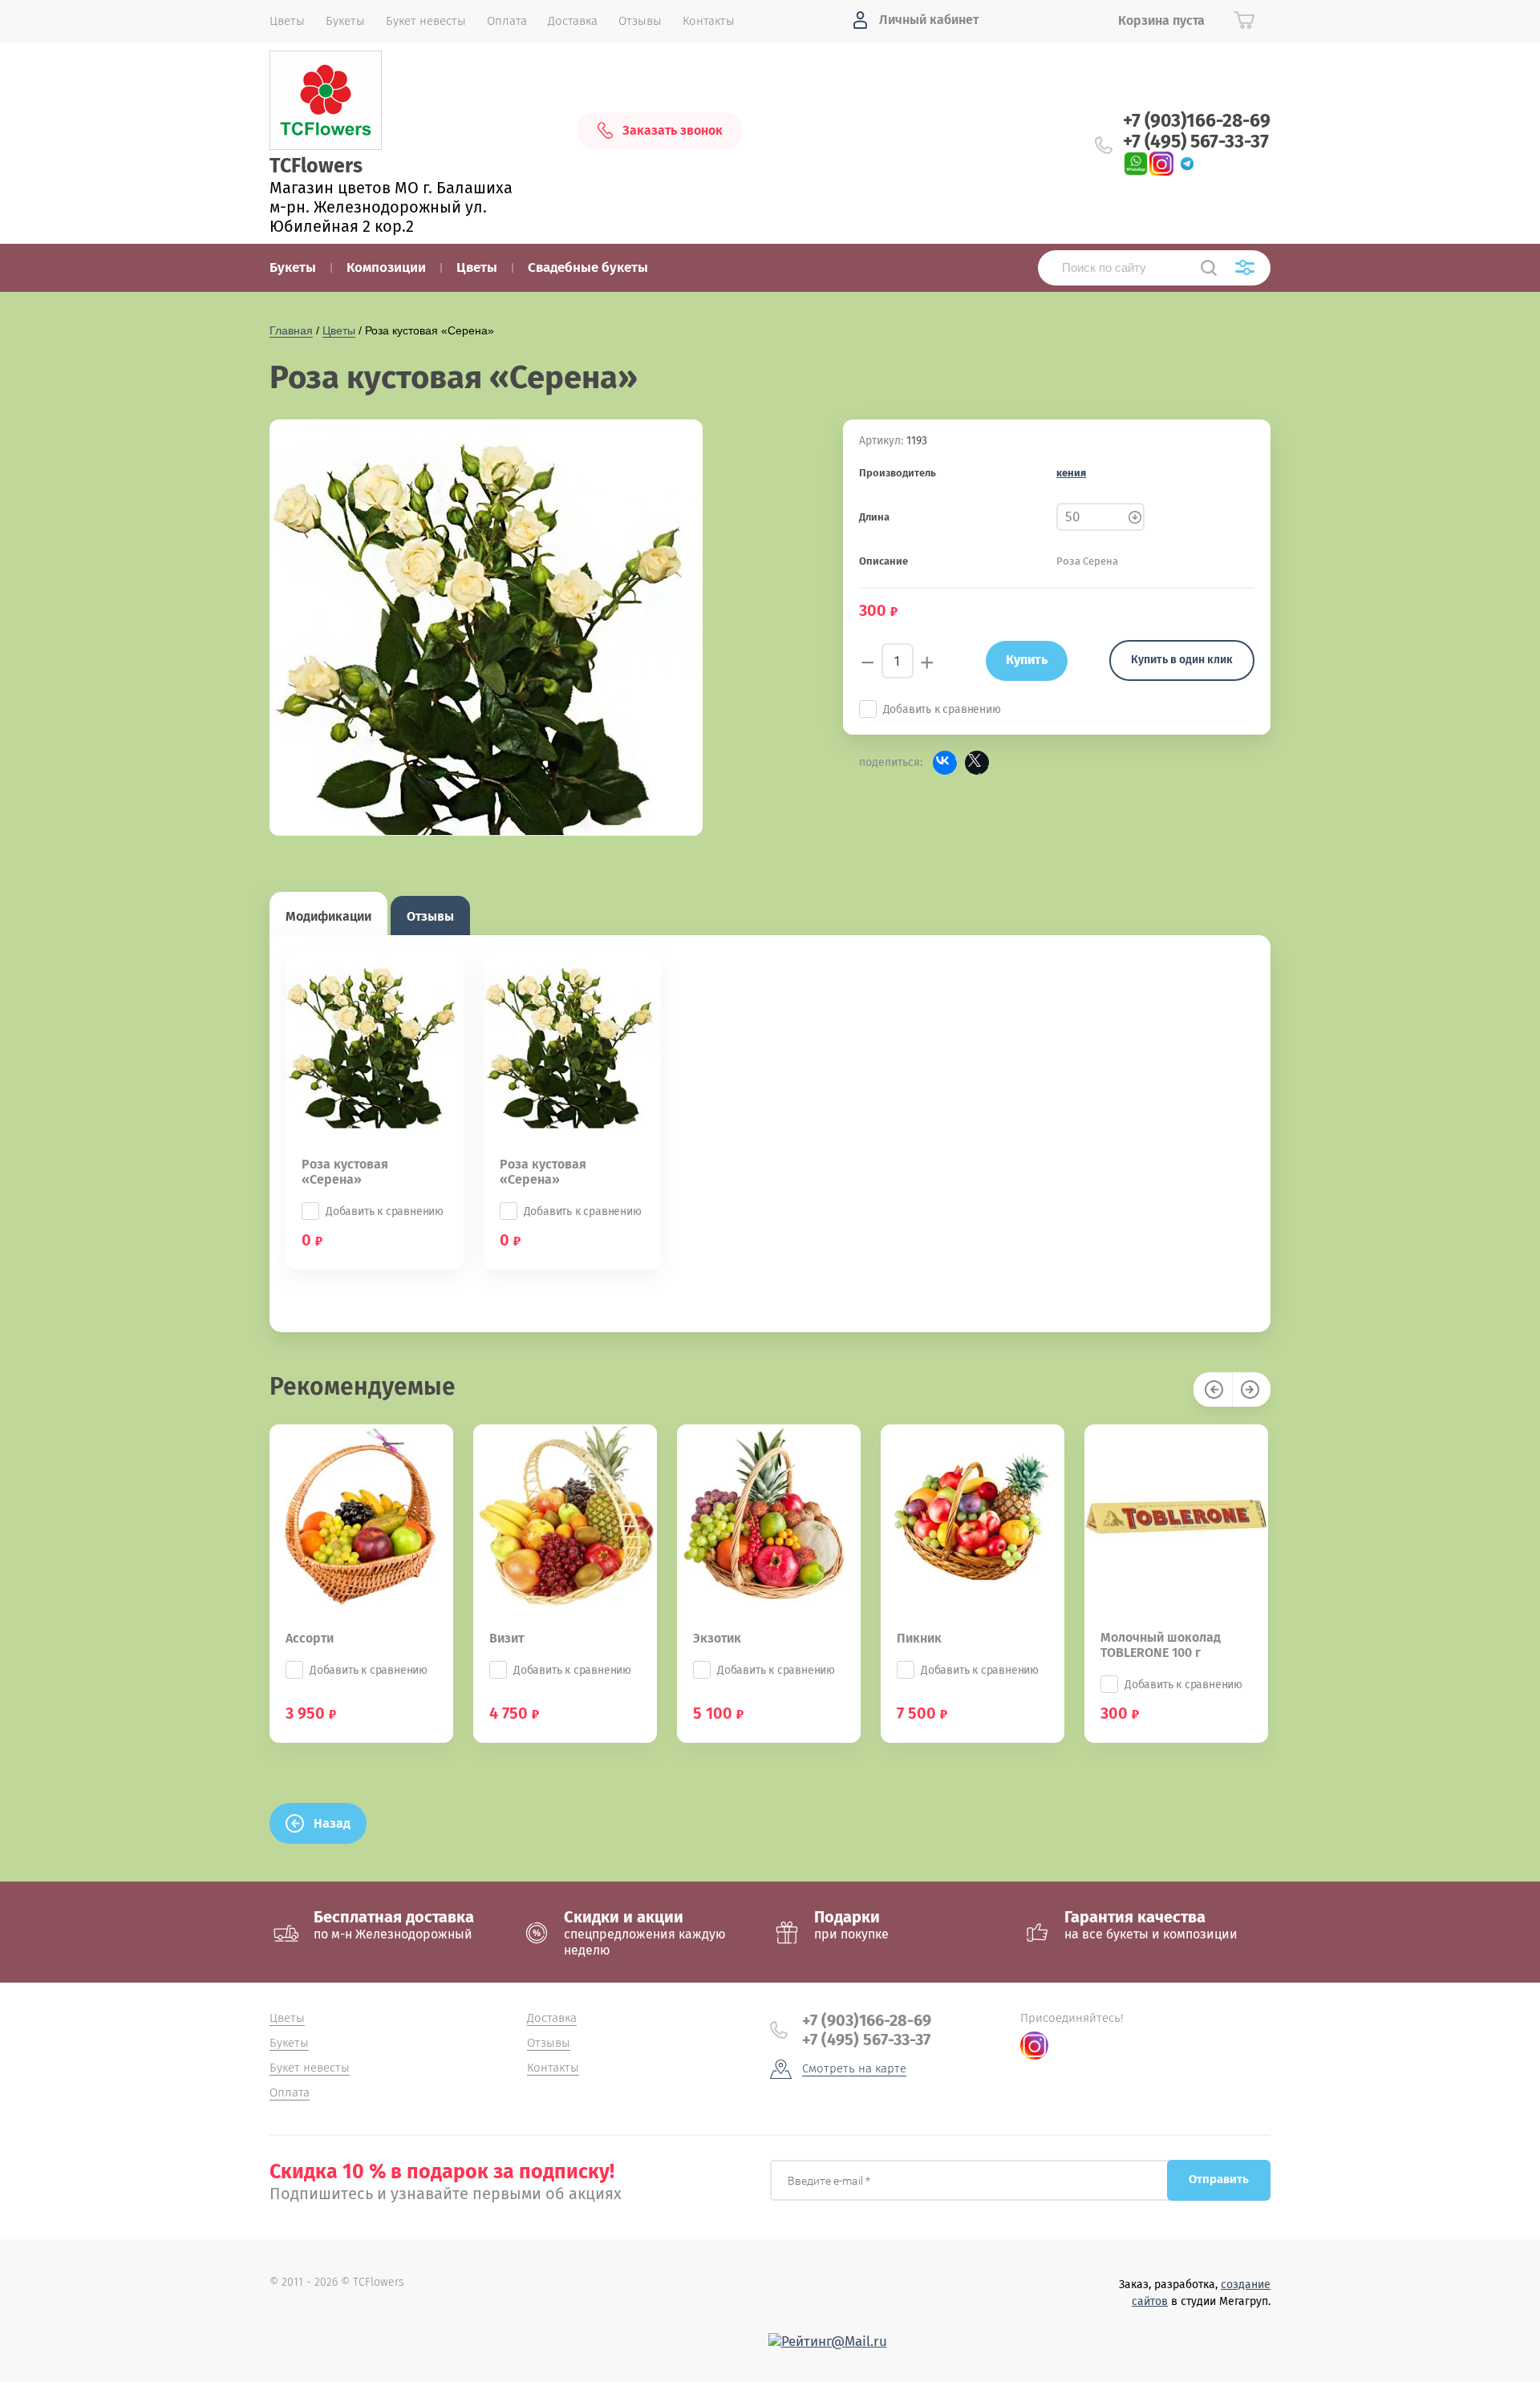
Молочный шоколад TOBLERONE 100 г (1161, 1645)
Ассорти (310, 1638)
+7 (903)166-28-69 (1197, 120)
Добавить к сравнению (942, 709)
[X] (977, 763)
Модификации (328, 916)
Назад (332, 1823)
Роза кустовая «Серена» (345, 1172)
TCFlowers (316, 166)
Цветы (339, 330)
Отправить (1219, 2179)
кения (1071, 473)
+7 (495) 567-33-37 (1196, 141)
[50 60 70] (1100, 517)
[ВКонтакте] (945, 763)
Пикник (919, 1638)
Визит (507, 1638)
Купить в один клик (1182, 660)
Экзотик (717, 1638)
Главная (291, 330)
